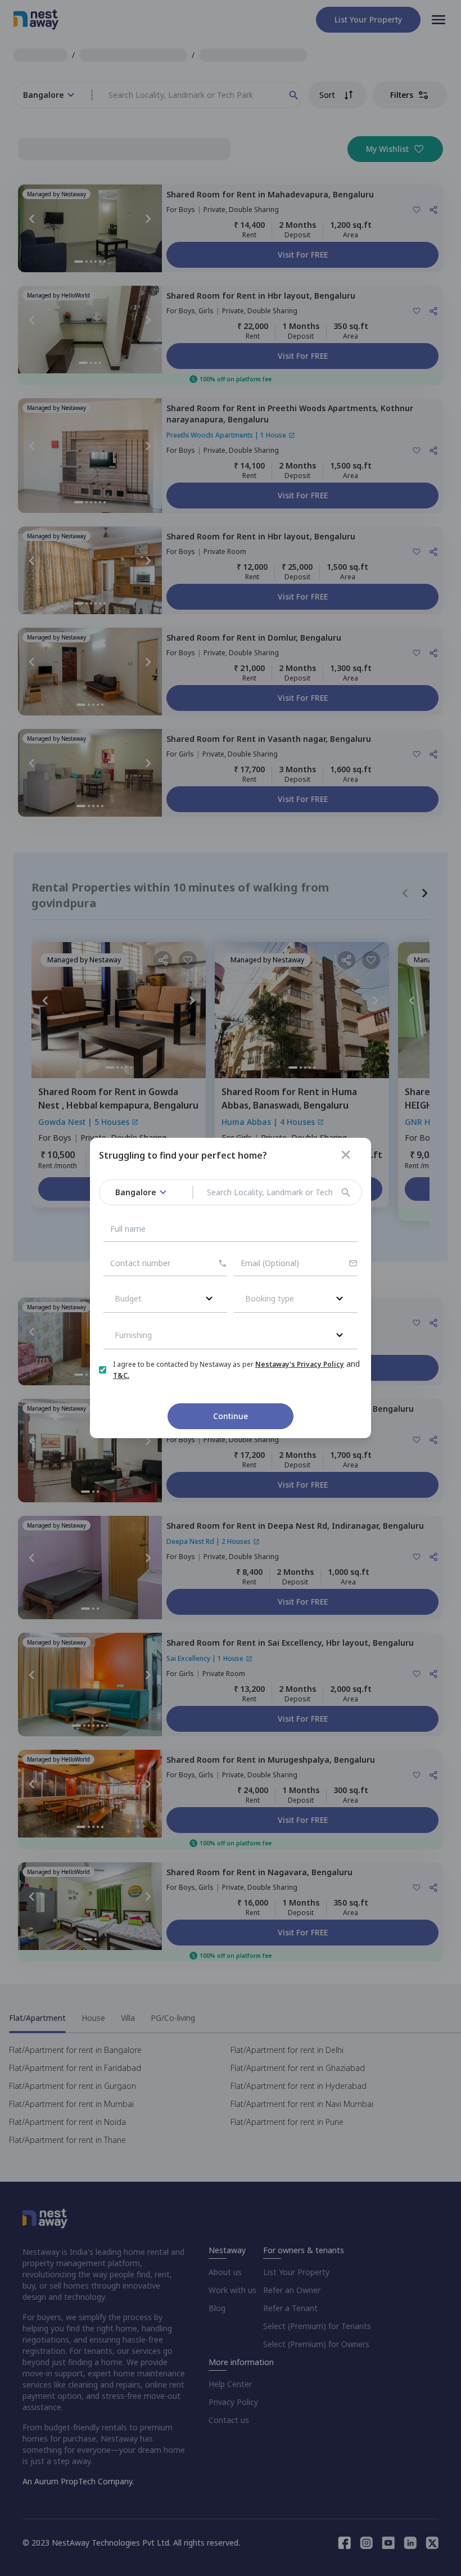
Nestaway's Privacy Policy (300, 1364)
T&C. (121, 1375)
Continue (231, 1416)
